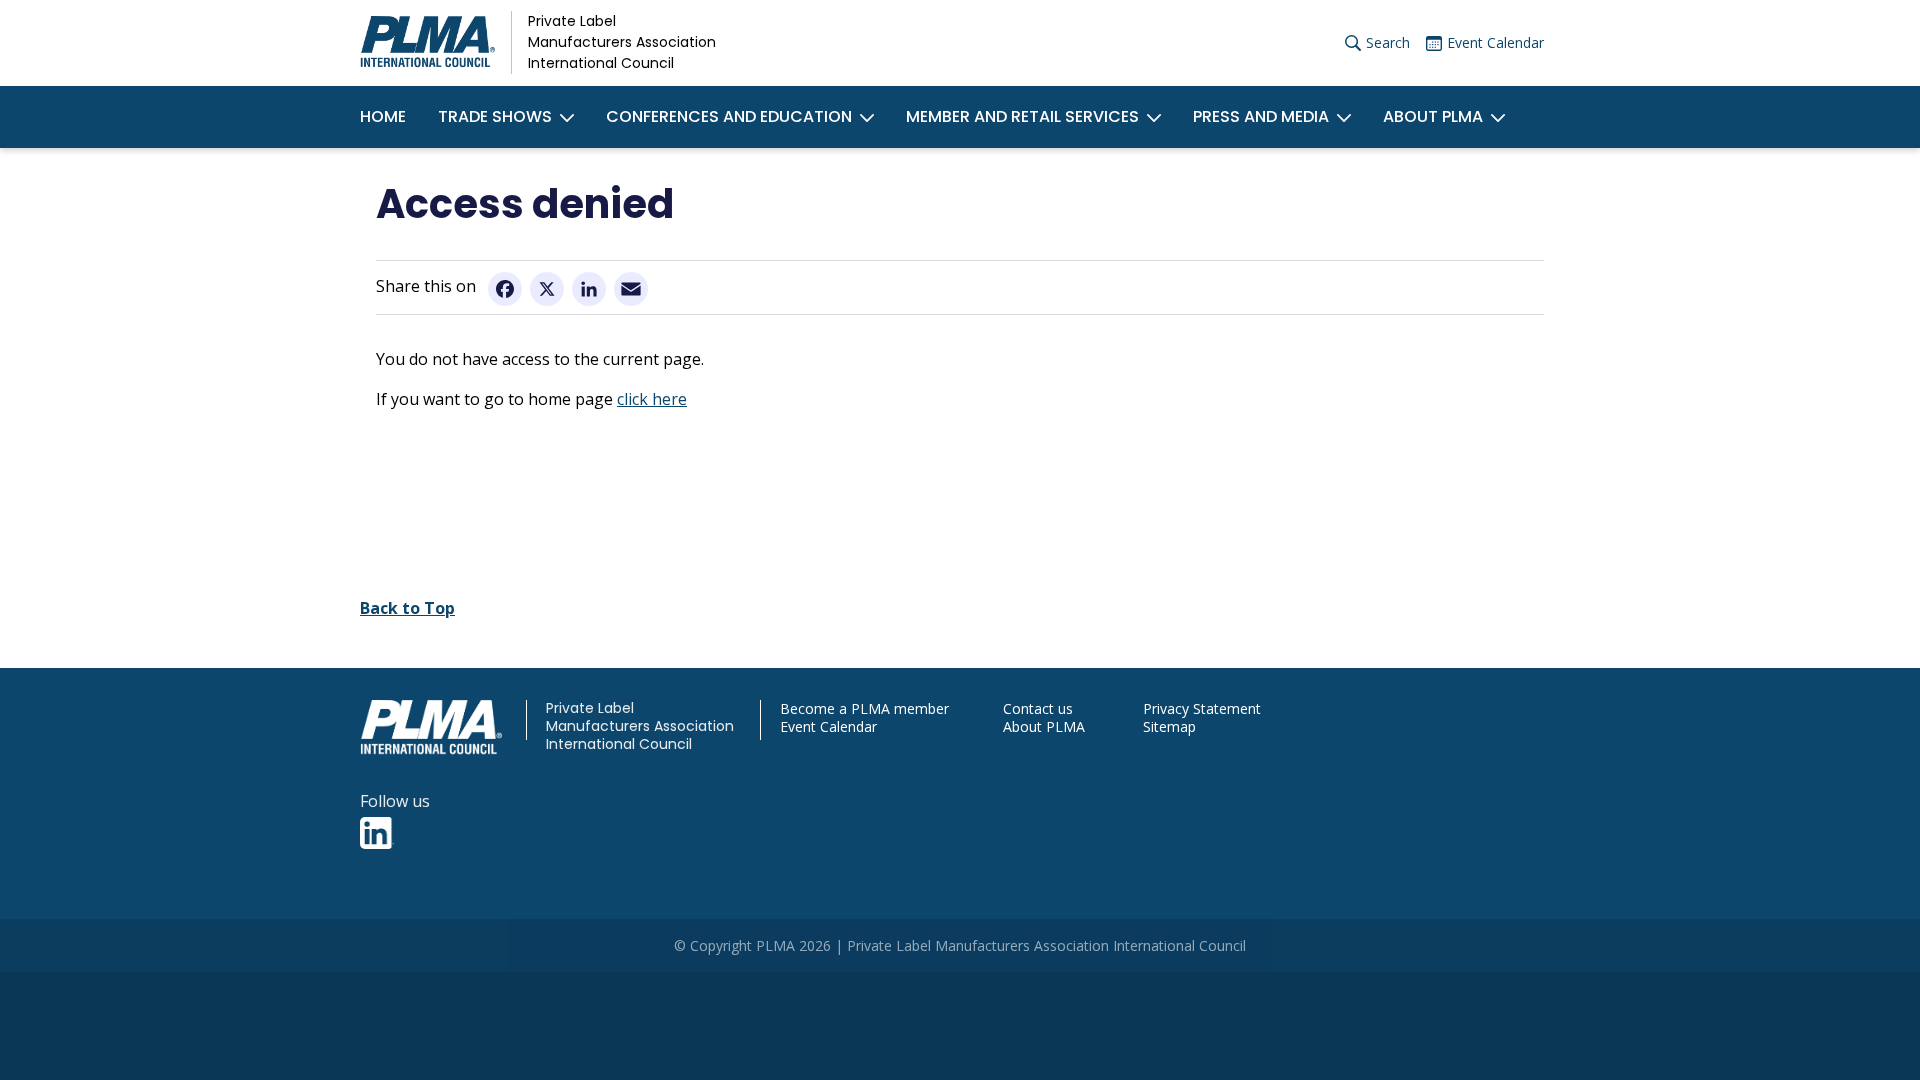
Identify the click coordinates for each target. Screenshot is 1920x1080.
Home (383, 116)
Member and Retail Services (1022, 116)
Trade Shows (495, 116)
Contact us (1038, 709)
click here (652, 399)
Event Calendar (1495, 42)
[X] (547, 288)
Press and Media (1261, 116)
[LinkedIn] (589, 288)
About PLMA (1433, 116)
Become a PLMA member (864, 709)
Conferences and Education (729, 116)
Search (1388, 42)
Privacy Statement (1202, 709)
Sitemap (1169, 727)
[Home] (427, 43)
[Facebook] (505, 288)
